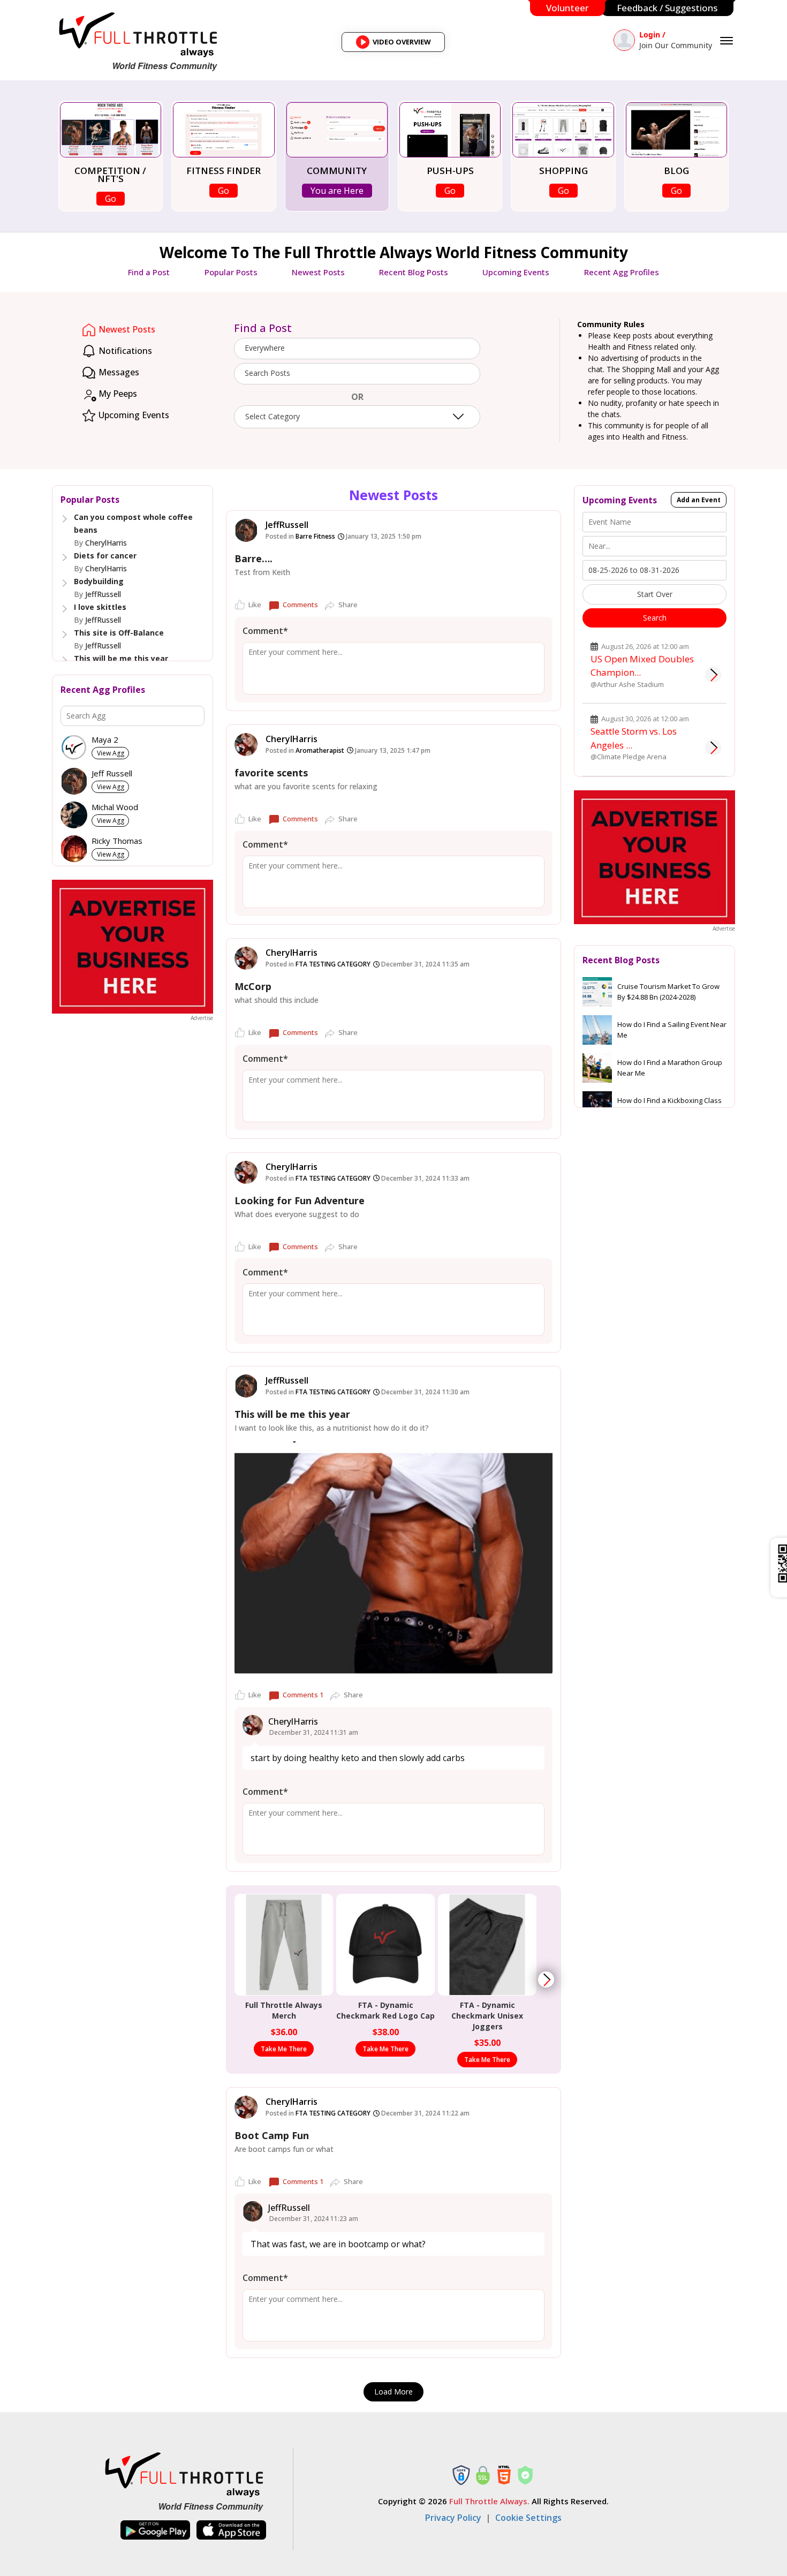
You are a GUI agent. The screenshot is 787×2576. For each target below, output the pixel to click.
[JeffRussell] (246, 530)
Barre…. (253, 558)
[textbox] (357, 373)
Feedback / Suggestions (667, 8)
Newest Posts (318, 272)
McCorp (253, 986)
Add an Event (699, 500)
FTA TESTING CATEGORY (333, 964)
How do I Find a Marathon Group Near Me (670, 1068)
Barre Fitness (315, 536)
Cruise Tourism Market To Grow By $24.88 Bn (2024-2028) (668, 992)
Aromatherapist (320, 750)
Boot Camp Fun (272, 2135)
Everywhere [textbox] (265, 348)
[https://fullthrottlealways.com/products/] (546, 1980)
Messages (118, 372)
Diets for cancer (105, 556)
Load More (393, 2392)
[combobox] (357, 349)
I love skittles (100, 607)
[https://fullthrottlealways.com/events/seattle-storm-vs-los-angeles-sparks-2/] (713, 747)
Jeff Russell (112, 773)
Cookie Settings (528, 2518)
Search (655, 618)
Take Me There (284, 2049)
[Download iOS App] (231, 2530)
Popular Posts (231, 272)
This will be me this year (121, 658)
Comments (300, 605)
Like (255, 605)
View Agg (111, 753)
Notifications (124, 351)
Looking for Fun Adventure (300, 1200)
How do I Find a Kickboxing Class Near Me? (669, 1106)
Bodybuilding (99, 581)
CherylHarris (106, 543)
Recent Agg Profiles (622, 272)
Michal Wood (115, 807)
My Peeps (117, 394)
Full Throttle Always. (489, 2501)
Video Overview (397, 44)
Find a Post (149, 272)
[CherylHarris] (246, 745)
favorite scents (271, 773)
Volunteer (567, 8)
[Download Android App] (155, 2530)
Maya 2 (105, 740)
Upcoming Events (516, 272)
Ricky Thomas (117, 841)
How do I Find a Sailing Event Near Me (672, 1030)
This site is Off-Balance (119, 633)
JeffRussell (103, 594)
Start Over (655, 594)
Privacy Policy (453, 2518)
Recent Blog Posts (414, 272)
